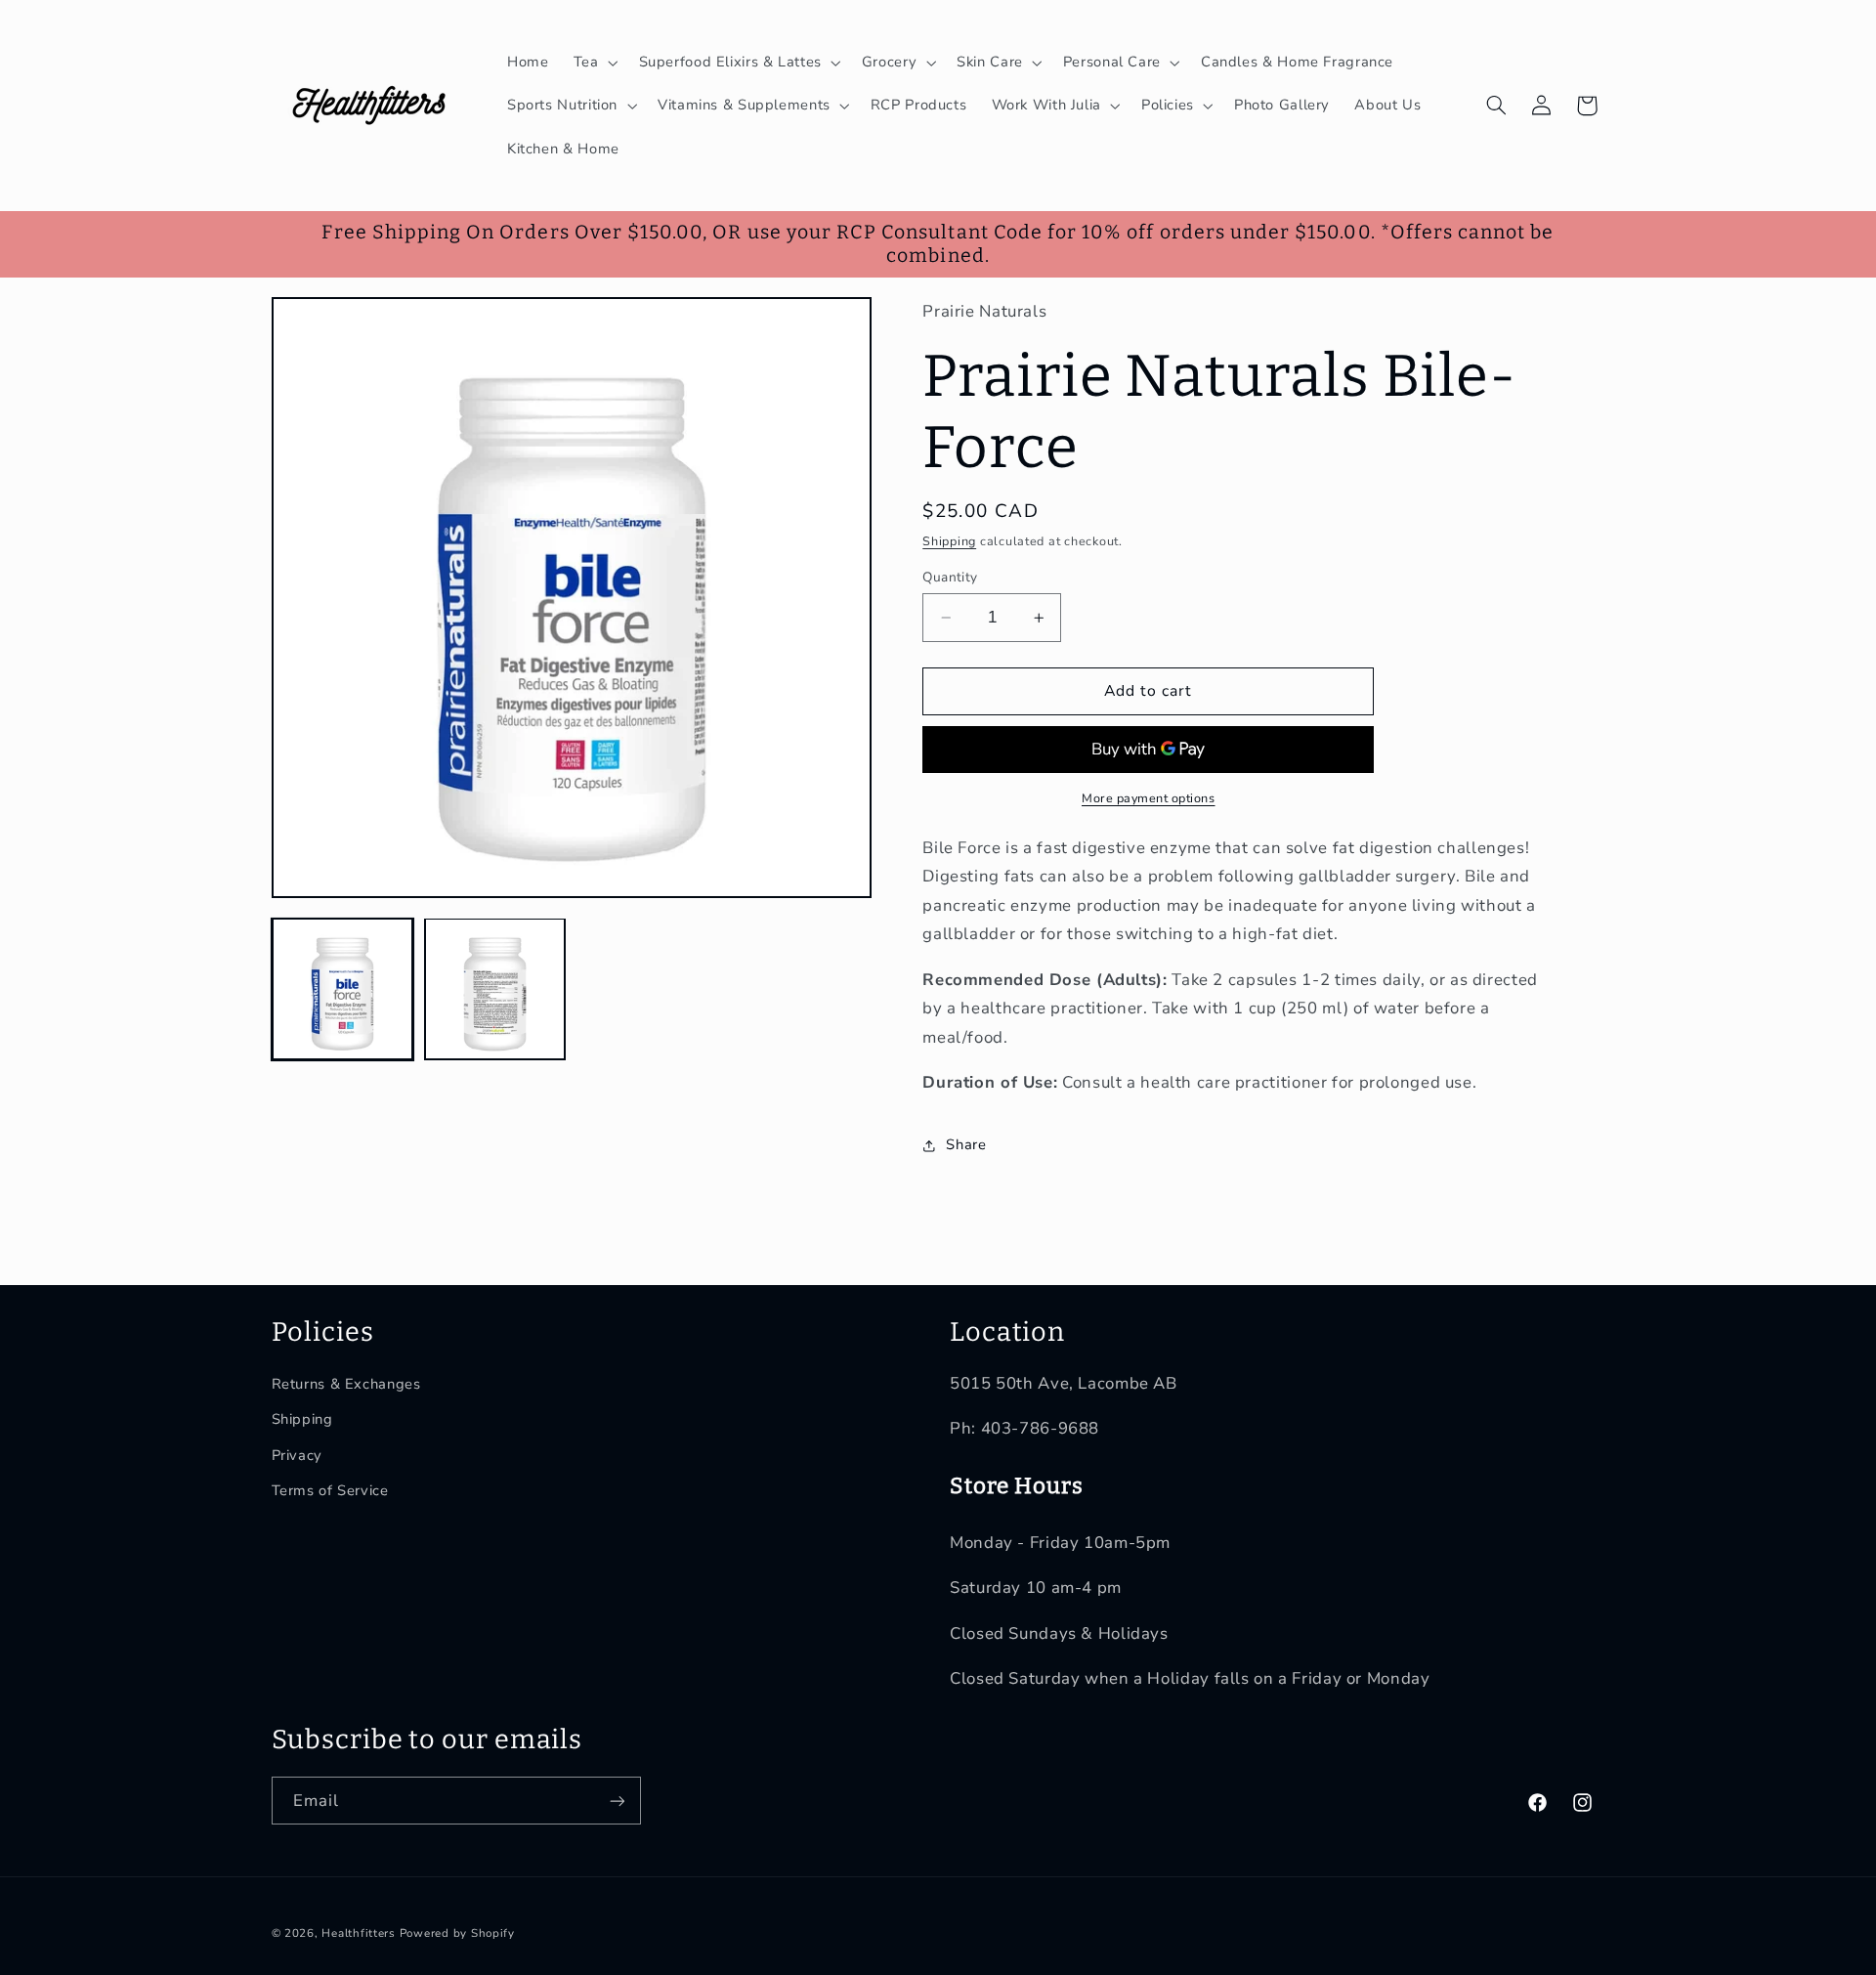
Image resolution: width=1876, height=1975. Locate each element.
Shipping (949, 541)
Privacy (297, 1455)
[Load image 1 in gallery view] (343, 989)
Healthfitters (359, 1933)
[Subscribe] (617, 1801)
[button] (594, 63)
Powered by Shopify (457, 1933)
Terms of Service (330, 1490)
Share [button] (966, 1145)
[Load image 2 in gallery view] (495, 989)
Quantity (950, 577)
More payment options (1149, 798)
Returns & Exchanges (346, 1384)
